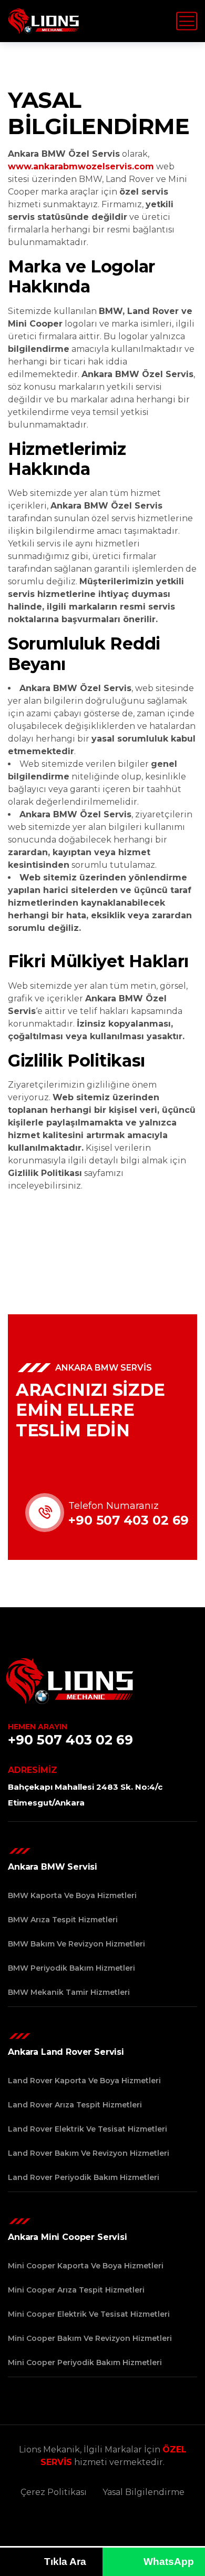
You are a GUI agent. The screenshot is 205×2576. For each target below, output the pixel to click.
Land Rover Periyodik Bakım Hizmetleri (84, 2177)
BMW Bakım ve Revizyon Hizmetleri (76, 1944)
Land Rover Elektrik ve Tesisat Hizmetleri (88, 2129)
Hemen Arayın (38, 1727)
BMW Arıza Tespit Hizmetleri (63, 1920)
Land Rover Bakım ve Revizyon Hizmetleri (89, 2153)
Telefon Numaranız (114, 1506)
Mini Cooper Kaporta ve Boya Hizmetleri (86, 2266)
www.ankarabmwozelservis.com (81, 166)
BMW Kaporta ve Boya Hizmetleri (72, 1895)
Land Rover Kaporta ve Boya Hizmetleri (84, 2081)
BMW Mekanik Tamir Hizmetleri (69, 1992)
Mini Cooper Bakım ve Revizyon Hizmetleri (90, 2338)
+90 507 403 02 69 (129, 1520)
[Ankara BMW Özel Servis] (44, 21)
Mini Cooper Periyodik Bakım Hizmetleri (85, 2362)
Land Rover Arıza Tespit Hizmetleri (75, 2105)
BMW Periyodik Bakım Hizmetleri (71, 1968)
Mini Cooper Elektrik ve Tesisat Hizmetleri (89, 2314)
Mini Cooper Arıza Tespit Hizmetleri (76, 2290)
